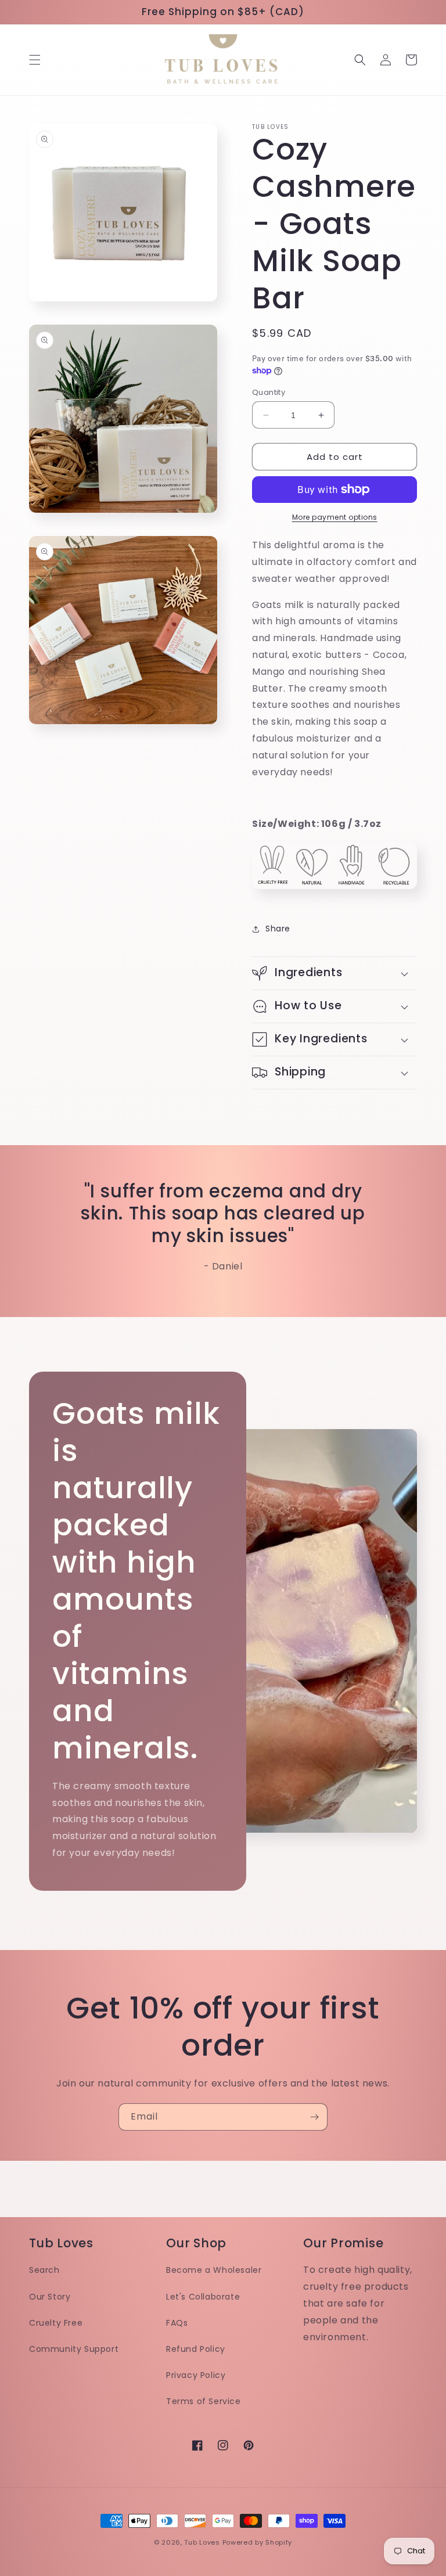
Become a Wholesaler (214, 2270)
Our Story (50, 2297)
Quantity (269, 392)
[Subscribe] (314, 2117)
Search (44, 2270)
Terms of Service (204, 2401)
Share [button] (278, 929)
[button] (35, 60)
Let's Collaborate (203, 2297)
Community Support (74, 2349)
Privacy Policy (196, 2375)
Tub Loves (202, 2542)
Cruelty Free (56, 2323)
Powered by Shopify (258, 2542)
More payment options (335, 517)
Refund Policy (196, 2349)
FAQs (177, 2323)
